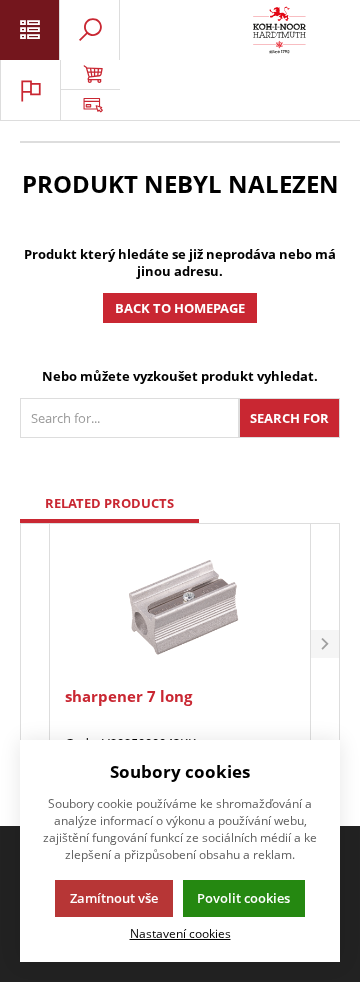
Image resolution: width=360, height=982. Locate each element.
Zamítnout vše (114, 898)
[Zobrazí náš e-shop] (90, 75)
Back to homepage (180, 308)
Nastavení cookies (180, 933)
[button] (325, 644)
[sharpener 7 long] (179, 607)
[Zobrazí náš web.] (90, 105)
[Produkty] (279, 30)
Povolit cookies (243, 898)
